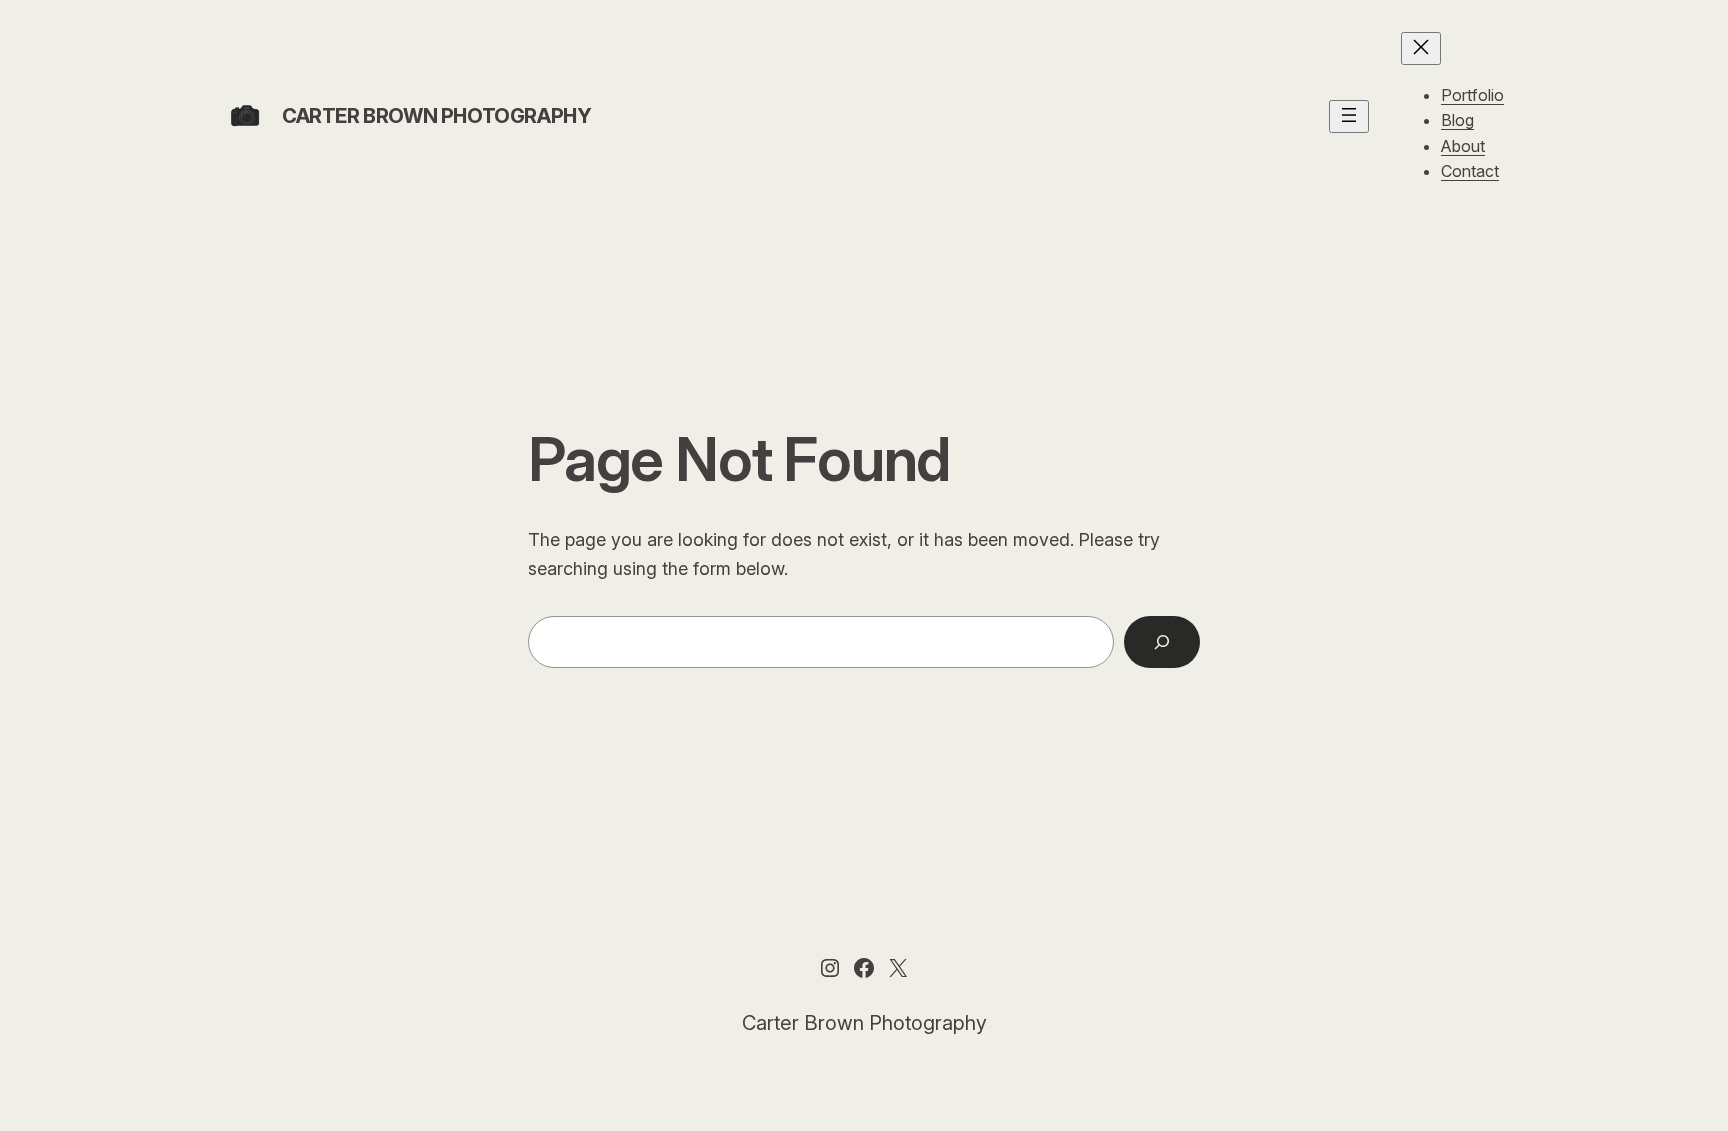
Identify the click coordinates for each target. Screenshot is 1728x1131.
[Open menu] (1349, 116)
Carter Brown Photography (436, 116)
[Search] (1162, 642)
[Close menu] (1421, 48)
